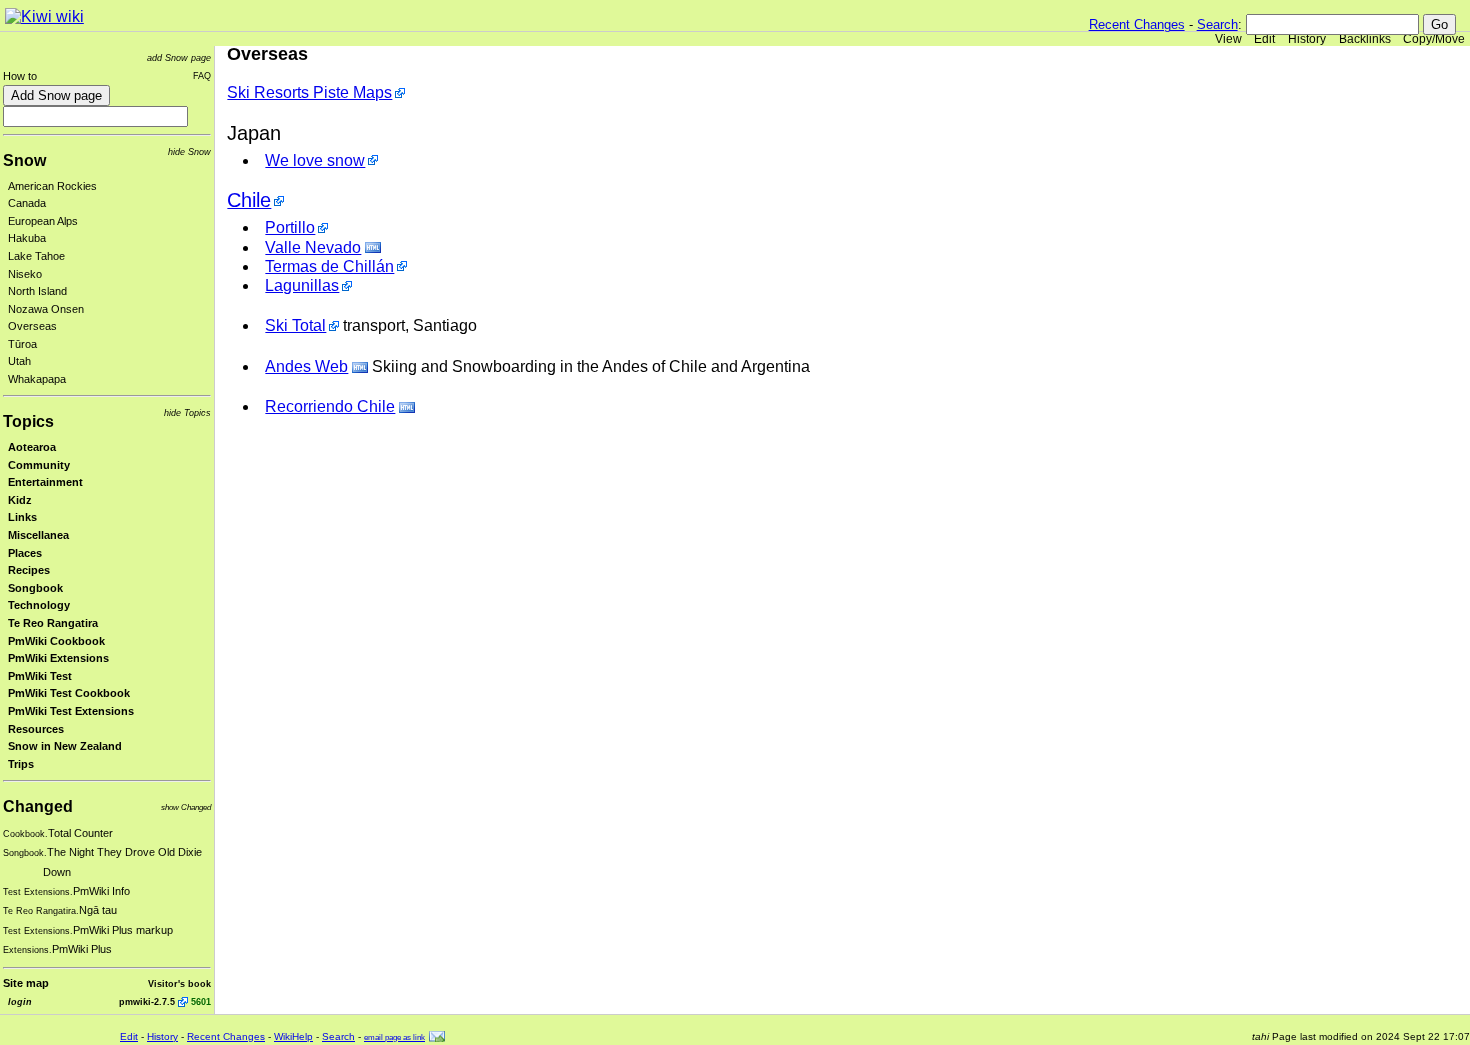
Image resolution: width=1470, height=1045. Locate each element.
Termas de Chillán (329, 266)
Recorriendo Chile (330, 406)
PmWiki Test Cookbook (69, 693)
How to (20, 76)
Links (22, 517)
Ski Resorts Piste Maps (309, 92)
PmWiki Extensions (58, 658)
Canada (27, 203)
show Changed (186, 807)
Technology (39, 605)
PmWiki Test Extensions (71, 711)
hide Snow (189, 151)
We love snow (315, 160)
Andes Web (306, 366)
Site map (26, 983)
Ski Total (295, 325)
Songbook (35, 588)
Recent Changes (1137, 24)
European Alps (43, 221)
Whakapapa (37, 379)
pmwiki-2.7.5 (147, 1001)
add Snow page (179, 57)
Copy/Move (1434, 39)
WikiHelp (293, 1036)
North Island (37, 291)
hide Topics (187, 412)
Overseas (32, 326)
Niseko (25, 274)
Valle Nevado (313, 247)
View (1228, 39)
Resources (36, 729)
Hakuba (27, 238)
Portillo (290, 227)
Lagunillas (302, 285)
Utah (19, 361)
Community (39, 465)
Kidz (20, 500)
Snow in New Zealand (65, 746)
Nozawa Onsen (46, 309)
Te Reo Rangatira (53, 623)
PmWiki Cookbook (56, 641)
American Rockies (52, 186)
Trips (21, 764)
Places (25, 553)
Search (1217, 24)
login (20, 1001)
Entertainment (45, 482)
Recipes (29, 570)
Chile (249, 200)
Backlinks (1365, 39)
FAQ (202, 75)
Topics (28, 421)
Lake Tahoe (36, 256)
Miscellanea (38, 535)
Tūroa (22, 344)
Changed (38, 806)
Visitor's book (179, 983)
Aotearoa (32, 447)
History (1307, 39)
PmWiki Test (40, 676)
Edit (1264, 39)
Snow (24, 160)
